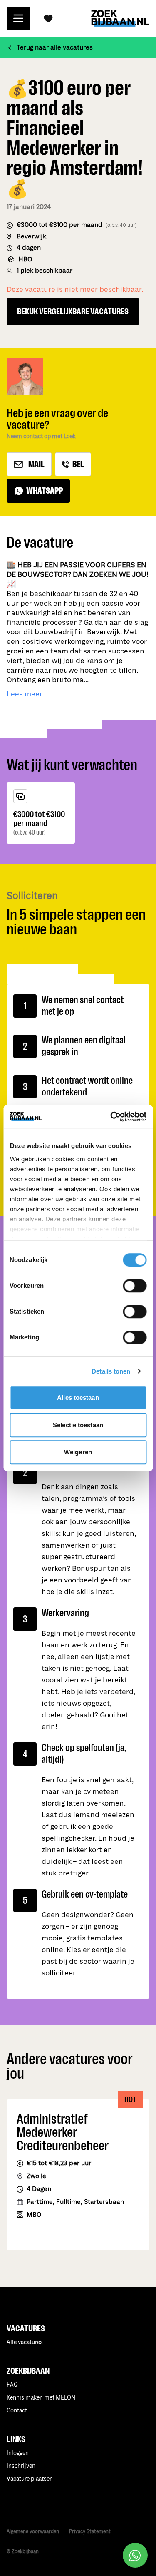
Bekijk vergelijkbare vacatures (73, 311)
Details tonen (111, 1371)
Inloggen (18, 2453)
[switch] (135, 1286)
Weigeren (78, 1452)
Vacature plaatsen (30, 2479)
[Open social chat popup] (135, 2555)
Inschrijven (21, 2466)
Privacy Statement (90, 2532)
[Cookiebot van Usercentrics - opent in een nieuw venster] (111, 1117)
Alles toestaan (78, 1397)
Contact (17, 2411)
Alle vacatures (25, 2342)
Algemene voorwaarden (33, 2532)
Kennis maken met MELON (41, 2398)
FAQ (12, 2385)
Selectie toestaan (78, 1425)
